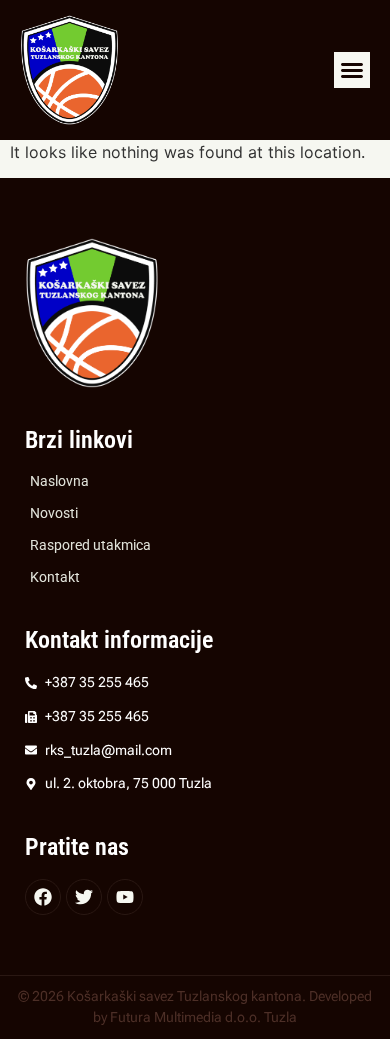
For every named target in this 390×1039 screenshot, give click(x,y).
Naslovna (59, 481)
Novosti (54, 513)
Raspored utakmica (90, 545)
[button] (352, 70)
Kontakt (55, 577)
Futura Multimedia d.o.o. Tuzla (203, 1017)
